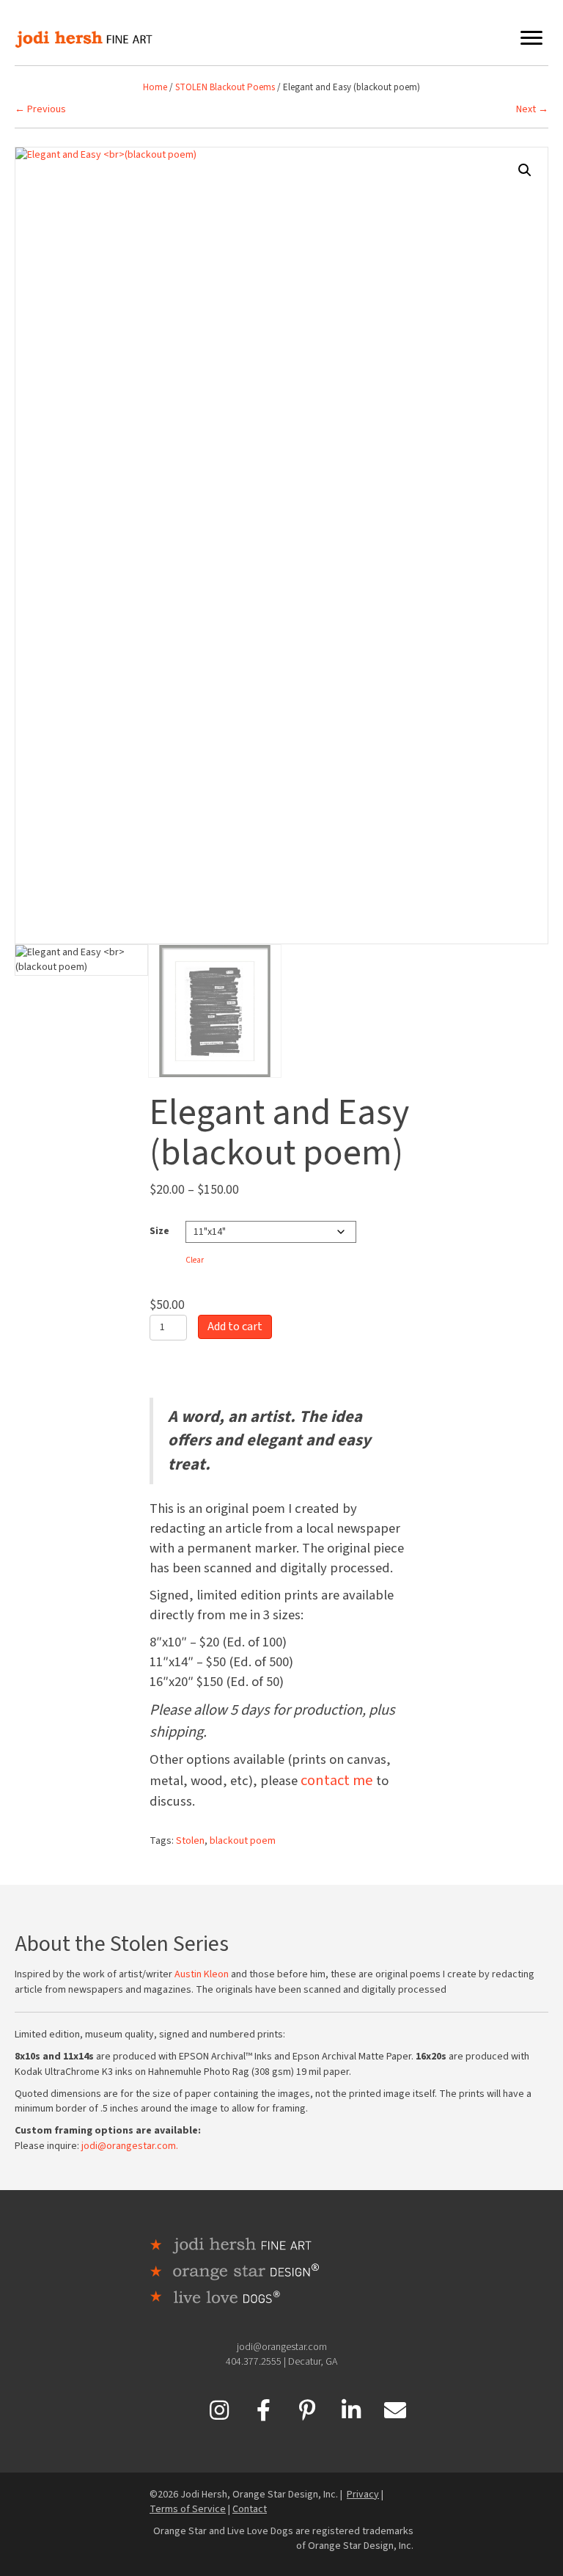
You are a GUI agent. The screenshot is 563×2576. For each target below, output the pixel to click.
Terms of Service (188, 2509)
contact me (337, 1780)
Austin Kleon (202, 1974)
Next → (532, 109)
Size (159, 1231)
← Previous (40, 109)
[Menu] (531, 38)
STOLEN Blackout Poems (225, 87)
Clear (195, 1260)
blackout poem (243, 1841)
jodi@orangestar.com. (130, 2146)
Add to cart (235, 1327)
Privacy (363, 2495)
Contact (250, 2509)
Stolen (190, 1841)
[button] (525, 170)
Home (155, 87)
